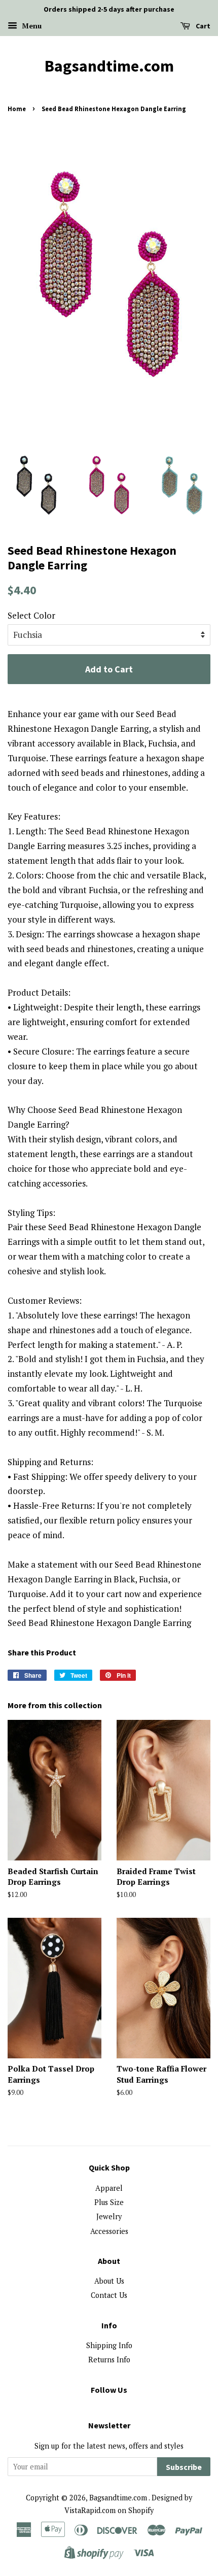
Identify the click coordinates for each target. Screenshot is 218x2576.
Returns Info (109, 2360)
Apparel (109, 2188)
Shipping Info (109, 2345)
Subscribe (184, 2467)
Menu (31, 26)
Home (17, 109)
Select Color (31, 615)
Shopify (141, 2510)
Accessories (109, 2231)
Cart (202, 26)
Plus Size (109, 2202)
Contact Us (109, 2295)
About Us (109, 2281)
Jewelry (109, 2216)
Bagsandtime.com (109, 66)
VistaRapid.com (90, 2510)
